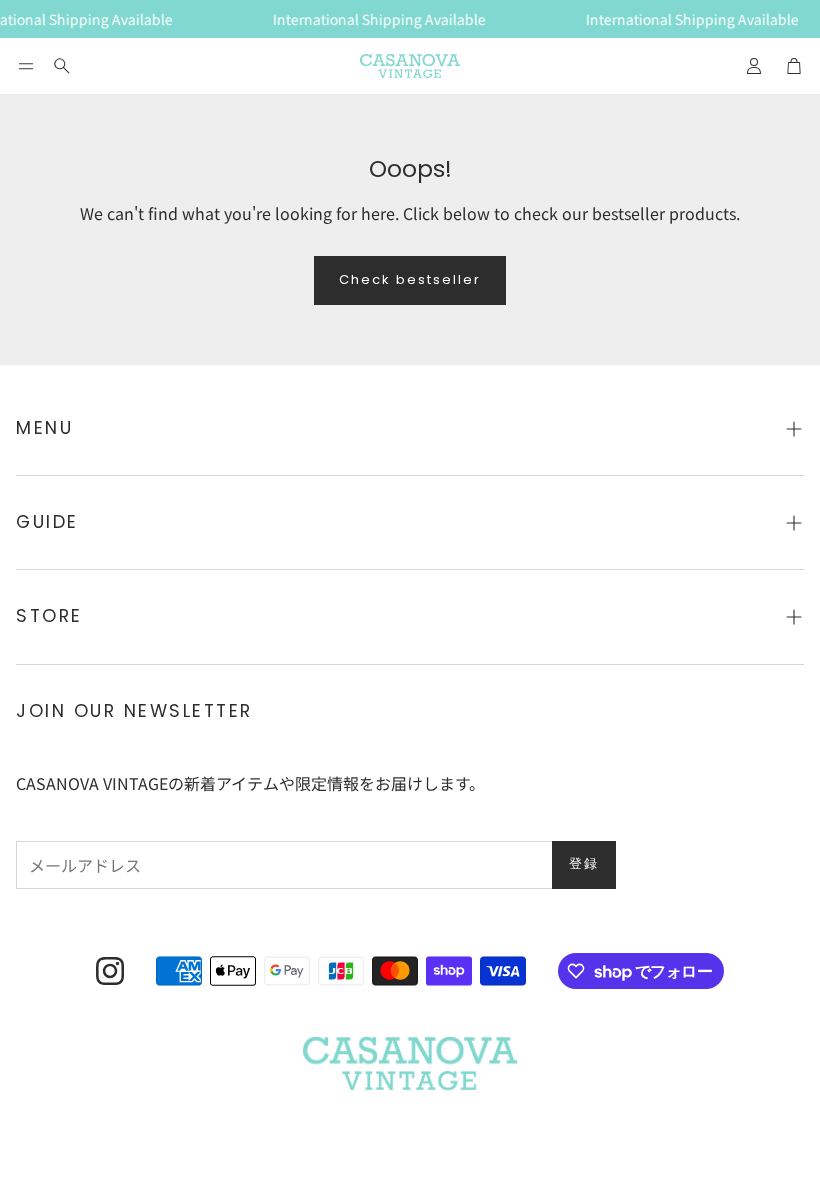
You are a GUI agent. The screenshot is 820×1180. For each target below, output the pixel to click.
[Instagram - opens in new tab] (110, 971)
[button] (26, 66)
